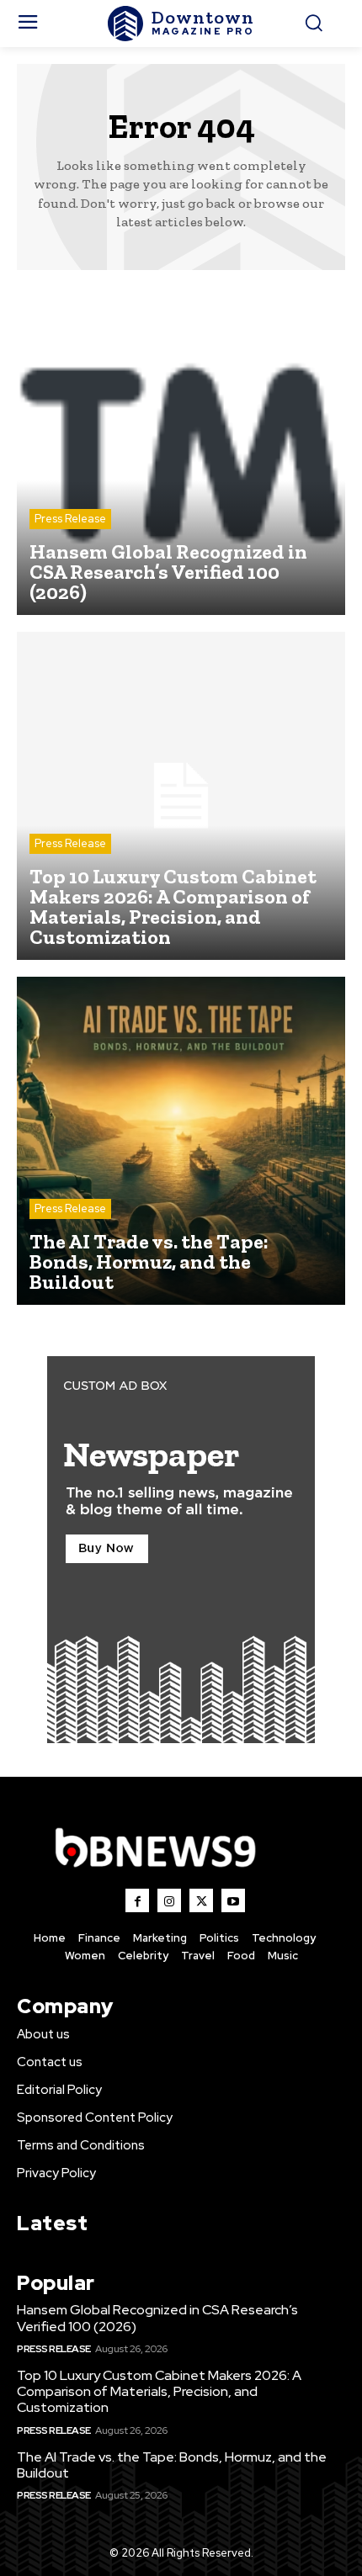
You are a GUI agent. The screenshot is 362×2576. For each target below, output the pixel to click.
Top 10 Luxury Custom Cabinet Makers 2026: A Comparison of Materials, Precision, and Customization (159, 2391)
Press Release (70, 519)
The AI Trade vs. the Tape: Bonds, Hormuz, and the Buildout (172, 2465)
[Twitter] (201, 1900)
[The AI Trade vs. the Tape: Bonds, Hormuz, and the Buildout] (181, 1141)
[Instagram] (169, 1900)
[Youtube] (233, 1900)
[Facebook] (137, 1900)
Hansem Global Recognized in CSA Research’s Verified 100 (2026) (157, 2318)
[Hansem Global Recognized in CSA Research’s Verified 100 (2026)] (181, 451)
